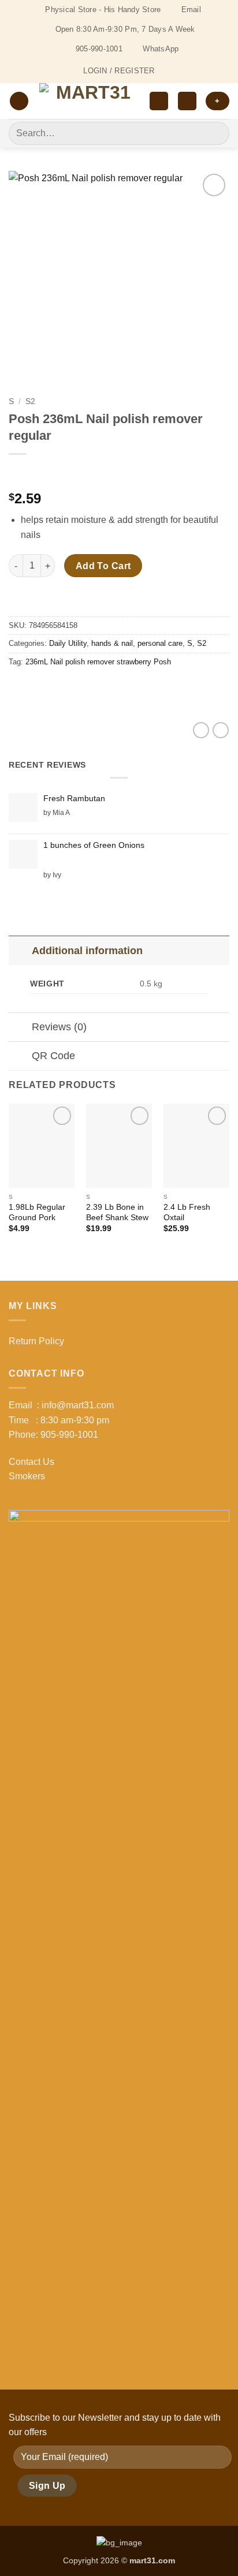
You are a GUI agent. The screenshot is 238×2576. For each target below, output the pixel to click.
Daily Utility (68, 643)
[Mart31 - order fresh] (89, 101)
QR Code (53, 1056)
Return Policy (36, 1341)
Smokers (27, 1476)
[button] (19, 101)
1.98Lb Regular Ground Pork (37, 1212)
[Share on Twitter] (61, 688)
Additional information (87, 951)
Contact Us (31, 1462)
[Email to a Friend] (82, 688)
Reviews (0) (59, 1027)
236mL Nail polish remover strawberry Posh (98, 662)
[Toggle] (20, 950)
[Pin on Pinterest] (103, 688)
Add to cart (103, 566)
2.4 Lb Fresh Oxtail (187, 1212)
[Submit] (216, 133)
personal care (160, 643)
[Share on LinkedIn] (123, 688)
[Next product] (19, 473)
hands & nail (112, 643)
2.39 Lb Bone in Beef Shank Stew (117, 1212)
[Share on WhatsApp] (19, 688)
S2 (30, 401)
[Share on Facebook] (40, 688)
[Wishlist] (159, 101)
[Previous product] (42, 473)
